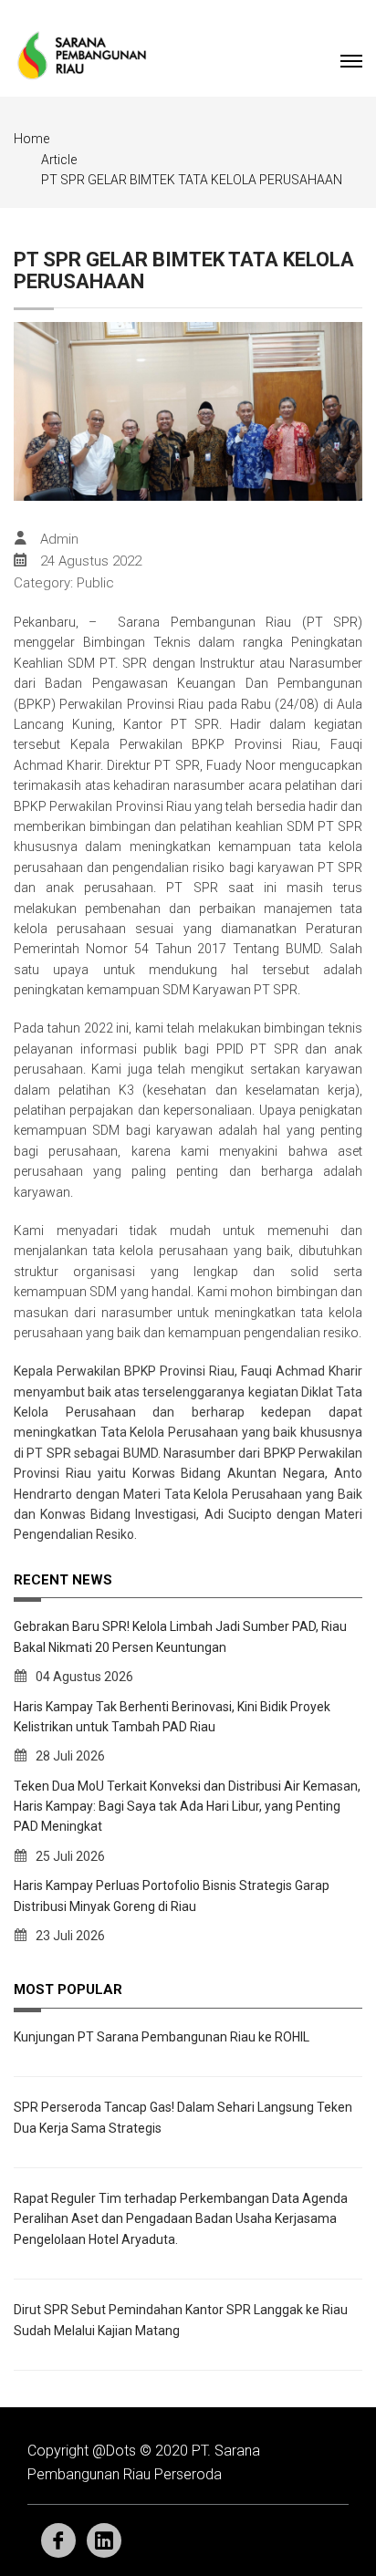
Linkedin (104, 2540)
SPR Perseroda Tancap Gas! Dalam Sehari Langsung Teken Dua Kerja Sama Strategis (183, 2117)
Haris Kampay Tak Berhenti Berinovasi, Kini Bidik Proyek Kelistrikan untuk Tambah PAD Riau (172, 1717)
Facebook (58, 2540)
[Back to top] (321, 2521)
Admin (59, 539)
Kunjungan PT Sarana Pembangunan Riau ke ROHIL (162, 2037)
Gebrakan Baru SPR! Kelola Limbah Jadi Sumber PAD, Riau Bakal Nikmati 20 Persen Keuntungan (180, 1636)
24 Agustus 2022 (91, 561)
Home (31, 139)
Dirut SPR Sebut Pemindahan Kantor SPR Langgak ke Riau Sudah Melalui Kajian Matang (181, 2320)
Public (95, 583)
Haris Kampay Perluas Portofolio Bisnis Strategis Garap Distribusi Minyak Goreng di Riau (172, 1896)
